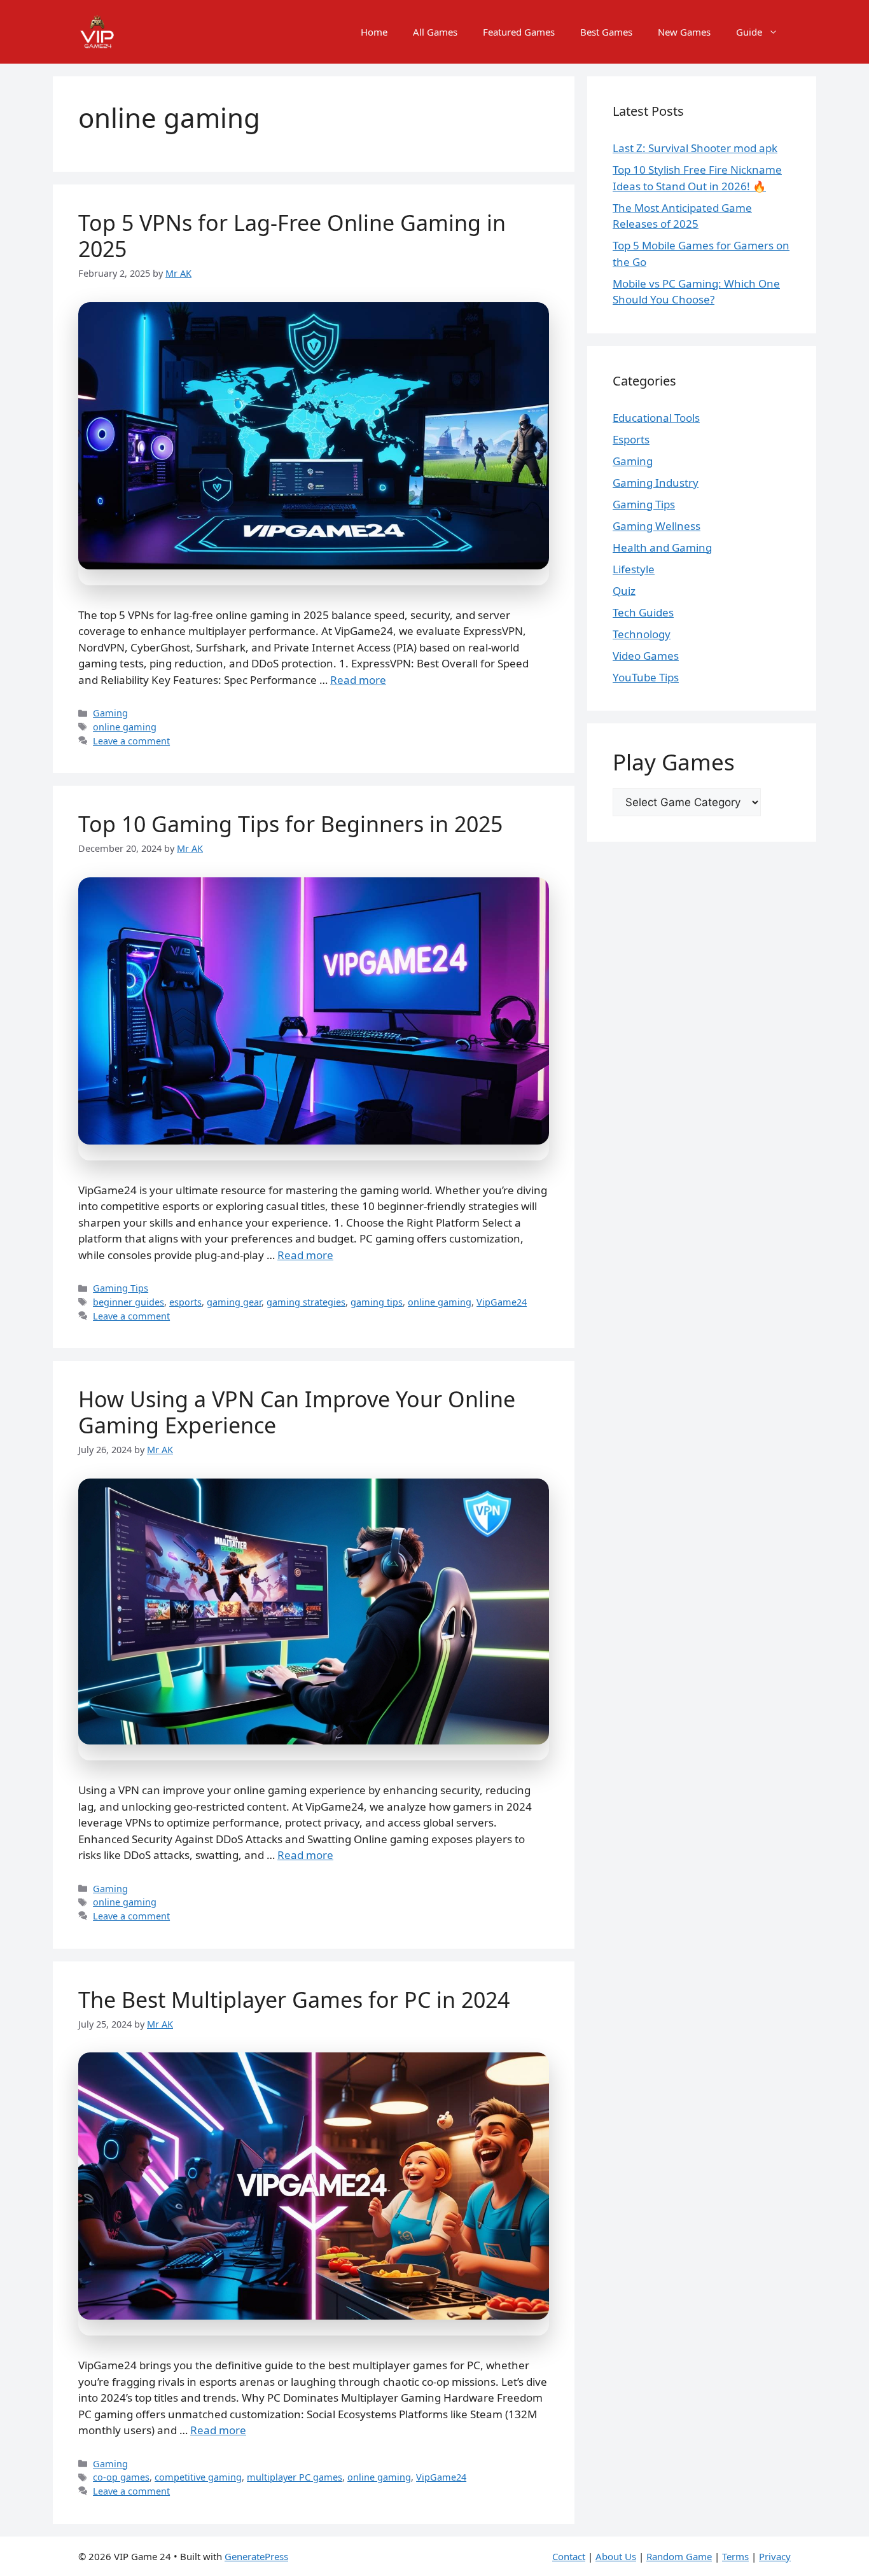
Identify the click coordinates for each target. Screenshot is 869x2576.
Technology (642, 634)
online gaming (125, 727)
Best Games (606, 32)
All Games (435, 32)
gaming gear (234, 1302)
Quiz (624, 591)
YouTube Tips (646, 677)
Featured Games (519, 32)
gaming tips (377, 1302)
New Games (684, 32)
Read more (358, 680)
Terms (735, 2556)
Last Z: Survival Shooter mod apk (695, 148)
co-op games (121, 2477)
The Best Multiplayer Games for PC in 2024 (294, 2000)
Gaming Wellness (657, 526)
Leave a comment (131, 741)
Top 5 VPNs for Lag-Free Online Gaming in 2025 (292, 236)
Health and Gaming (662, 547)
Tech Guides (643, 612)
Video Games (646, 656)
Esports (631, 439)
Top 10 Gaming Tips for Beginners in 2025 (290, 824)
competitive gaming (198, 2477)
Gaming (110, 713)
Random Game (679, 2556)
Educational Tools (656, 418)
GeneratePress (256, 2556)
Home (374, 32)
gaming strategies (306, 1302)
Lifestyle (634, 569)
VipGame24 (502, 1302)
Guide (749, 32)
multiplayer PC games (295, 2477)
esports (185, 1302)
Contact (569, 2556)
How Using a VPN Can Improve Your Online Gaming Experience (297, 1412)
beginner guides (129, 1302)
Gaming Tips (121, 1288)
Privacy (775, 2556)
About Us (616, 2556)
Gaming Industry (656, 483)
